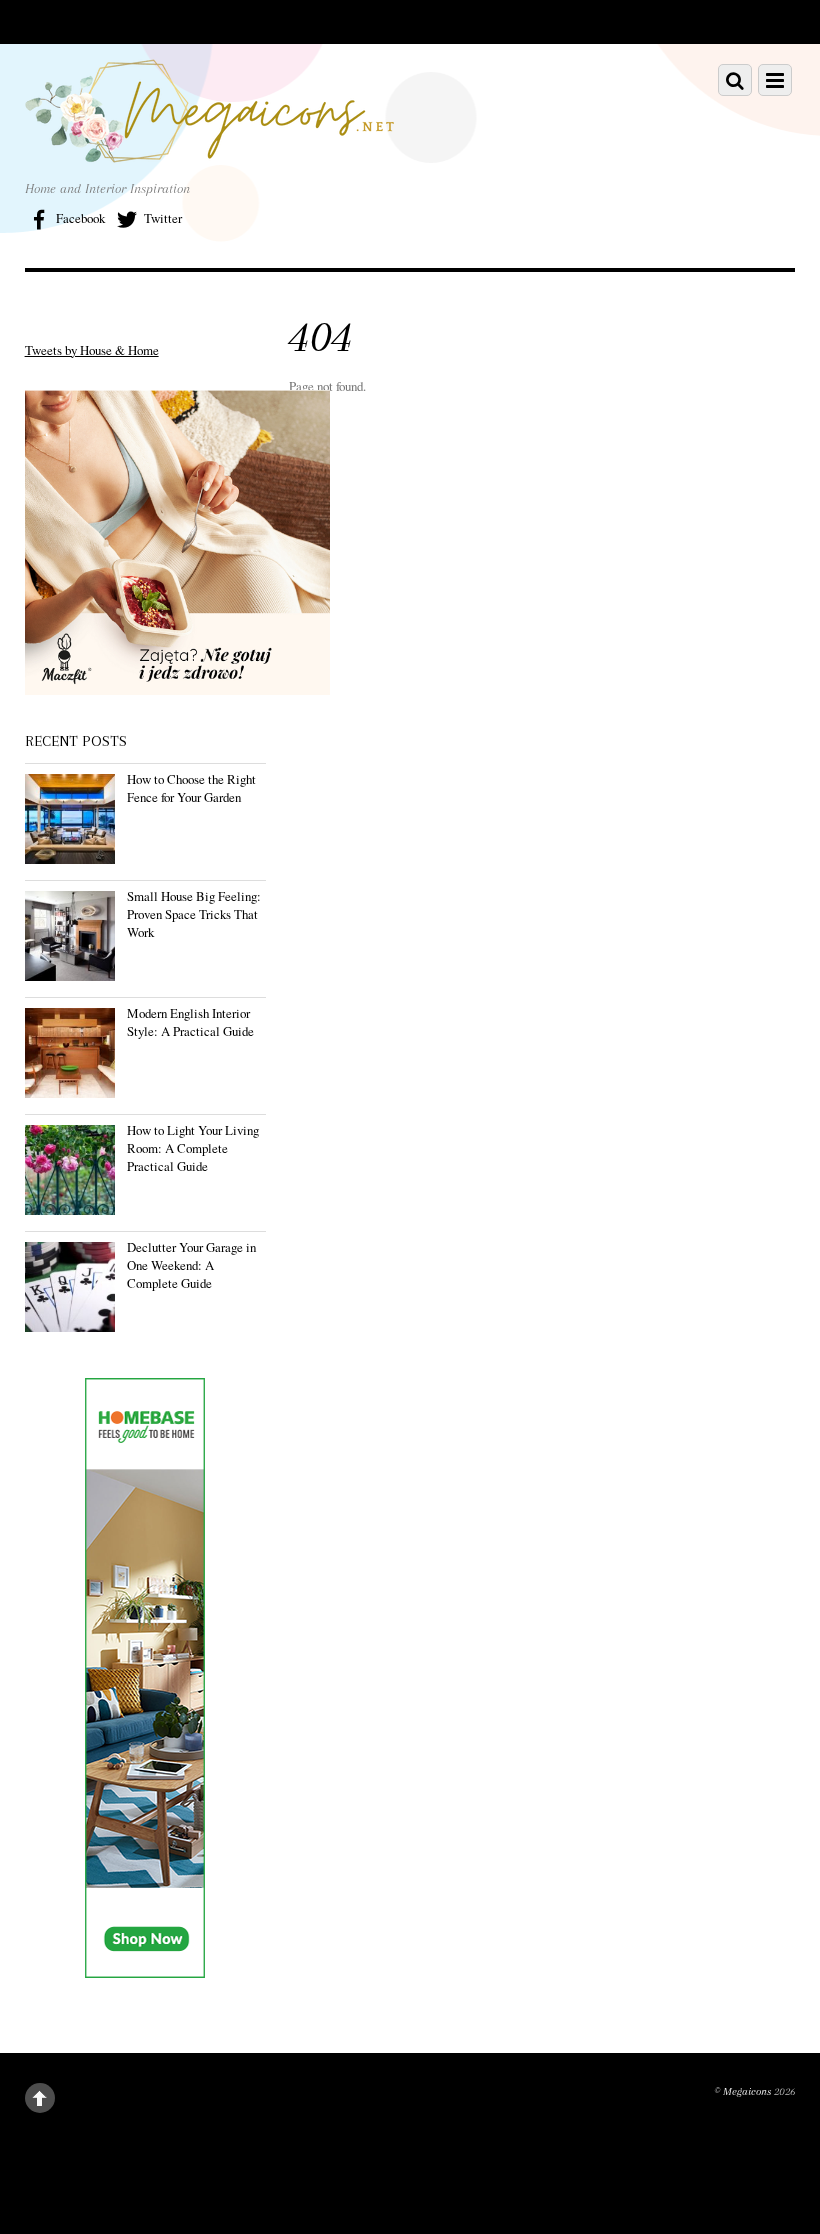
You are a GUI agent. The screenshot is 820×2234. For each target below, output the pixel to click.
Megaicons (747, 2091)
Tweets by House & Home (92, 350)
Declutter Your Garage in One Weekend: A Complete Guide (191, 1265)
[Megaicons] (210, 151)
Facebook (79, 218)
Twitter (161, 218)
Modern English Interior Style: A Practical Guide (190, 1022)
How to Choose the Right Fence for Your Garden (191, 788)
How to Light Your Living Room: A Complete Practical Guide (193, 1148)
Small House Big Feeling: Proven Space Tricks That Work (194, 914)
